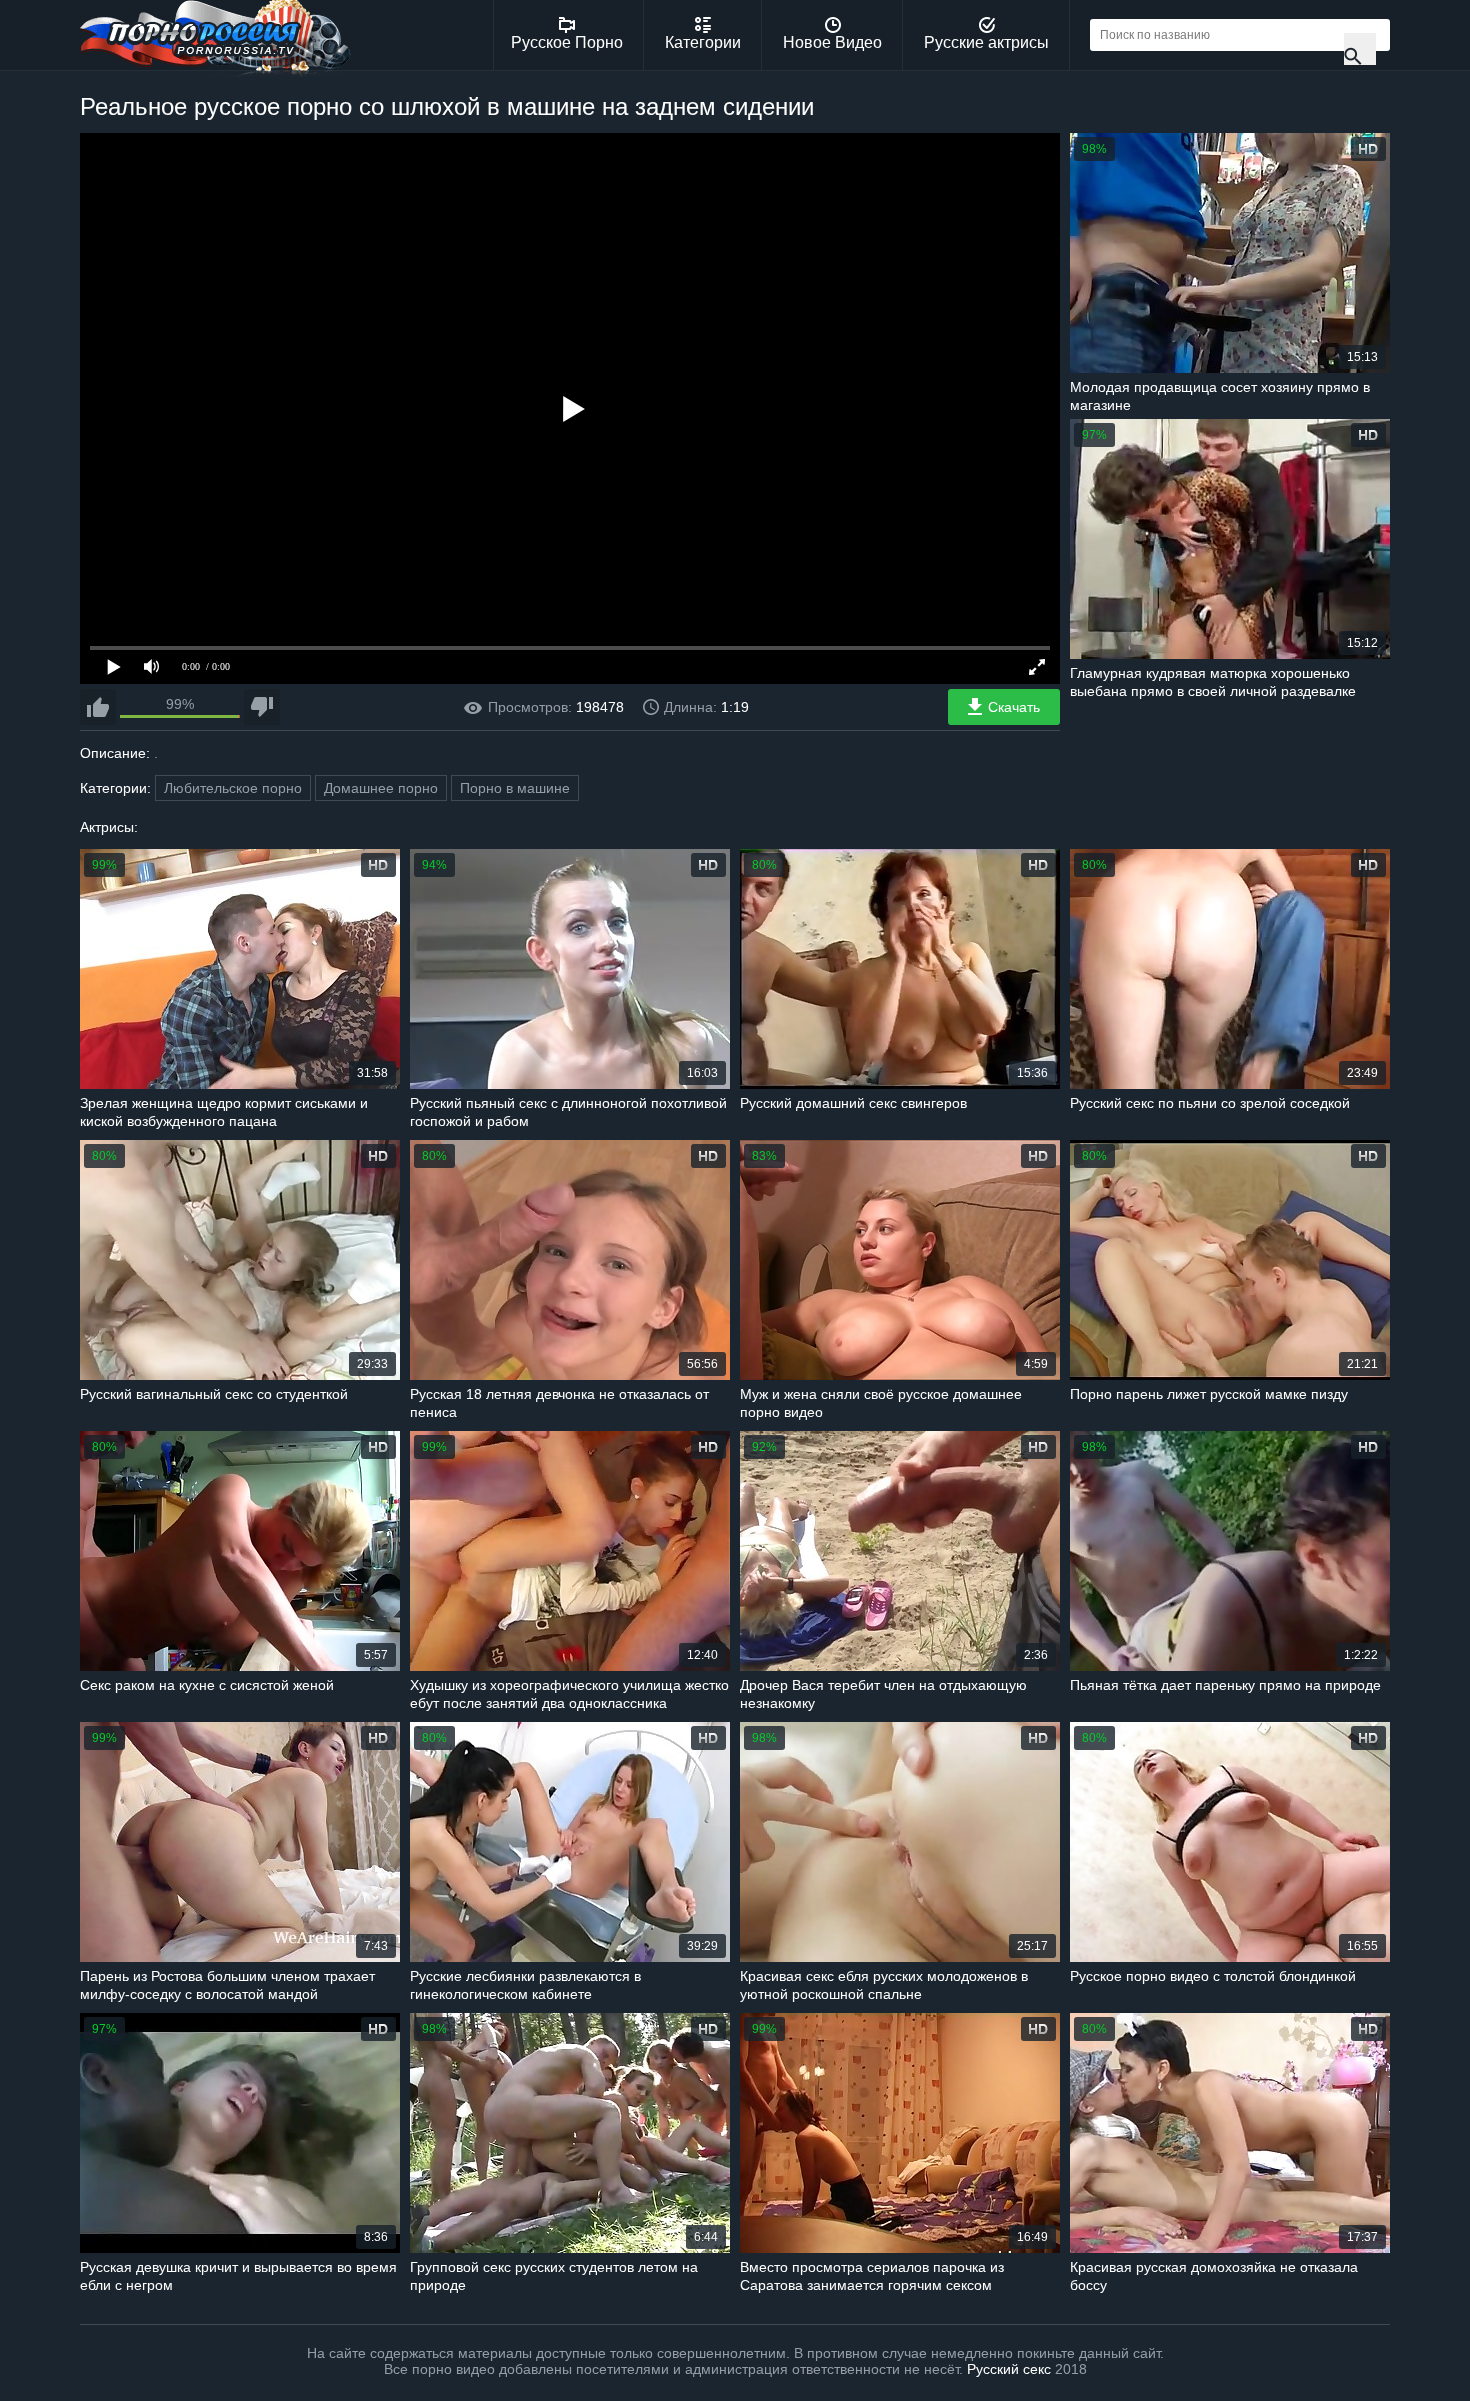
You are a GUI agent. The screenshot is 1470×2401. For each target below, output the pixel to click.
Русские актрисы (986, 42)
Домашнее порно (381, 788)
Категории (703, 42)
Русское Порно (567, 42)
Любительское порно (233, 788)
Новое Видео (832, 42)
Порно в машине (515, 788)
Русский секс (1009, 2369)
